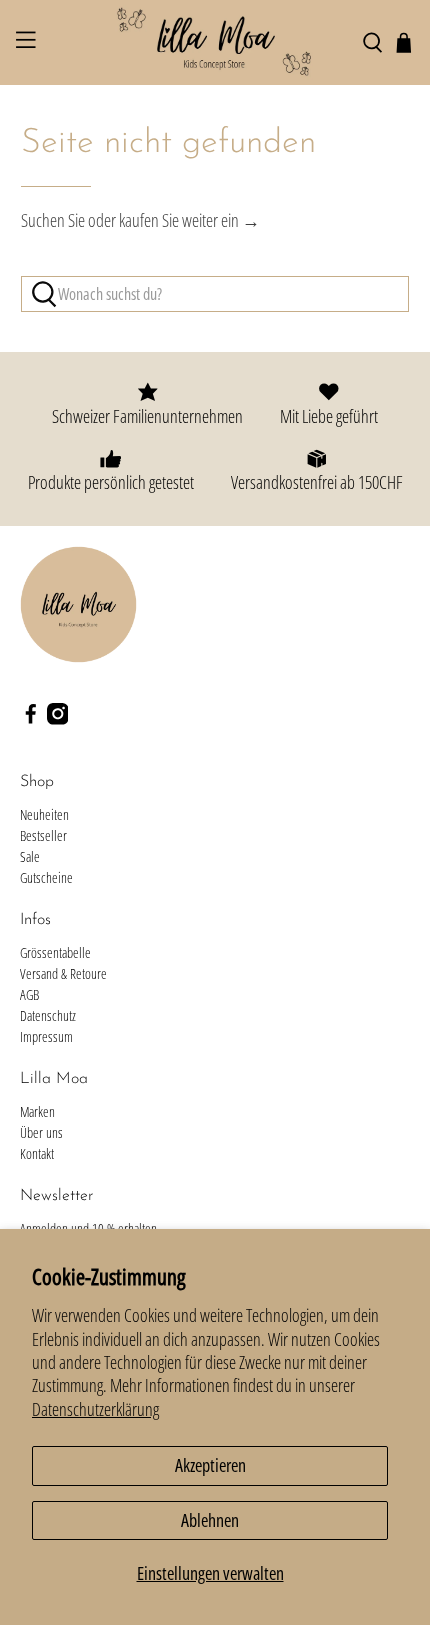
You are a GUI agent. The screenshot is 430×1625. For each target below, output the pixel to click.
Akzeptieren (210, 1465)
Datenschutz (48, 1015)
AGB (29, 994)
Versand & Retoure (63, 973)
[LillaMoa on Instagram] (58, 719)
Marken (37, 1111)
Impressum (46, 1036)
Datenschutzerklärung (95, 1409)
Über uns (41, 1132)
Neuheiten (44, 814)
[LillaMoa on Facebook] (31, 719)
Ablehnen (210, 1520)
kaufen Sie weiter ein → (189, 220)
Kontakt (37, 1153)
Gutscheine (46, 877)
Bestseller (43, 835)
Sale (30, 856)
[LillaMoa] (215, 42)
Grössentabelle (55, 952)
